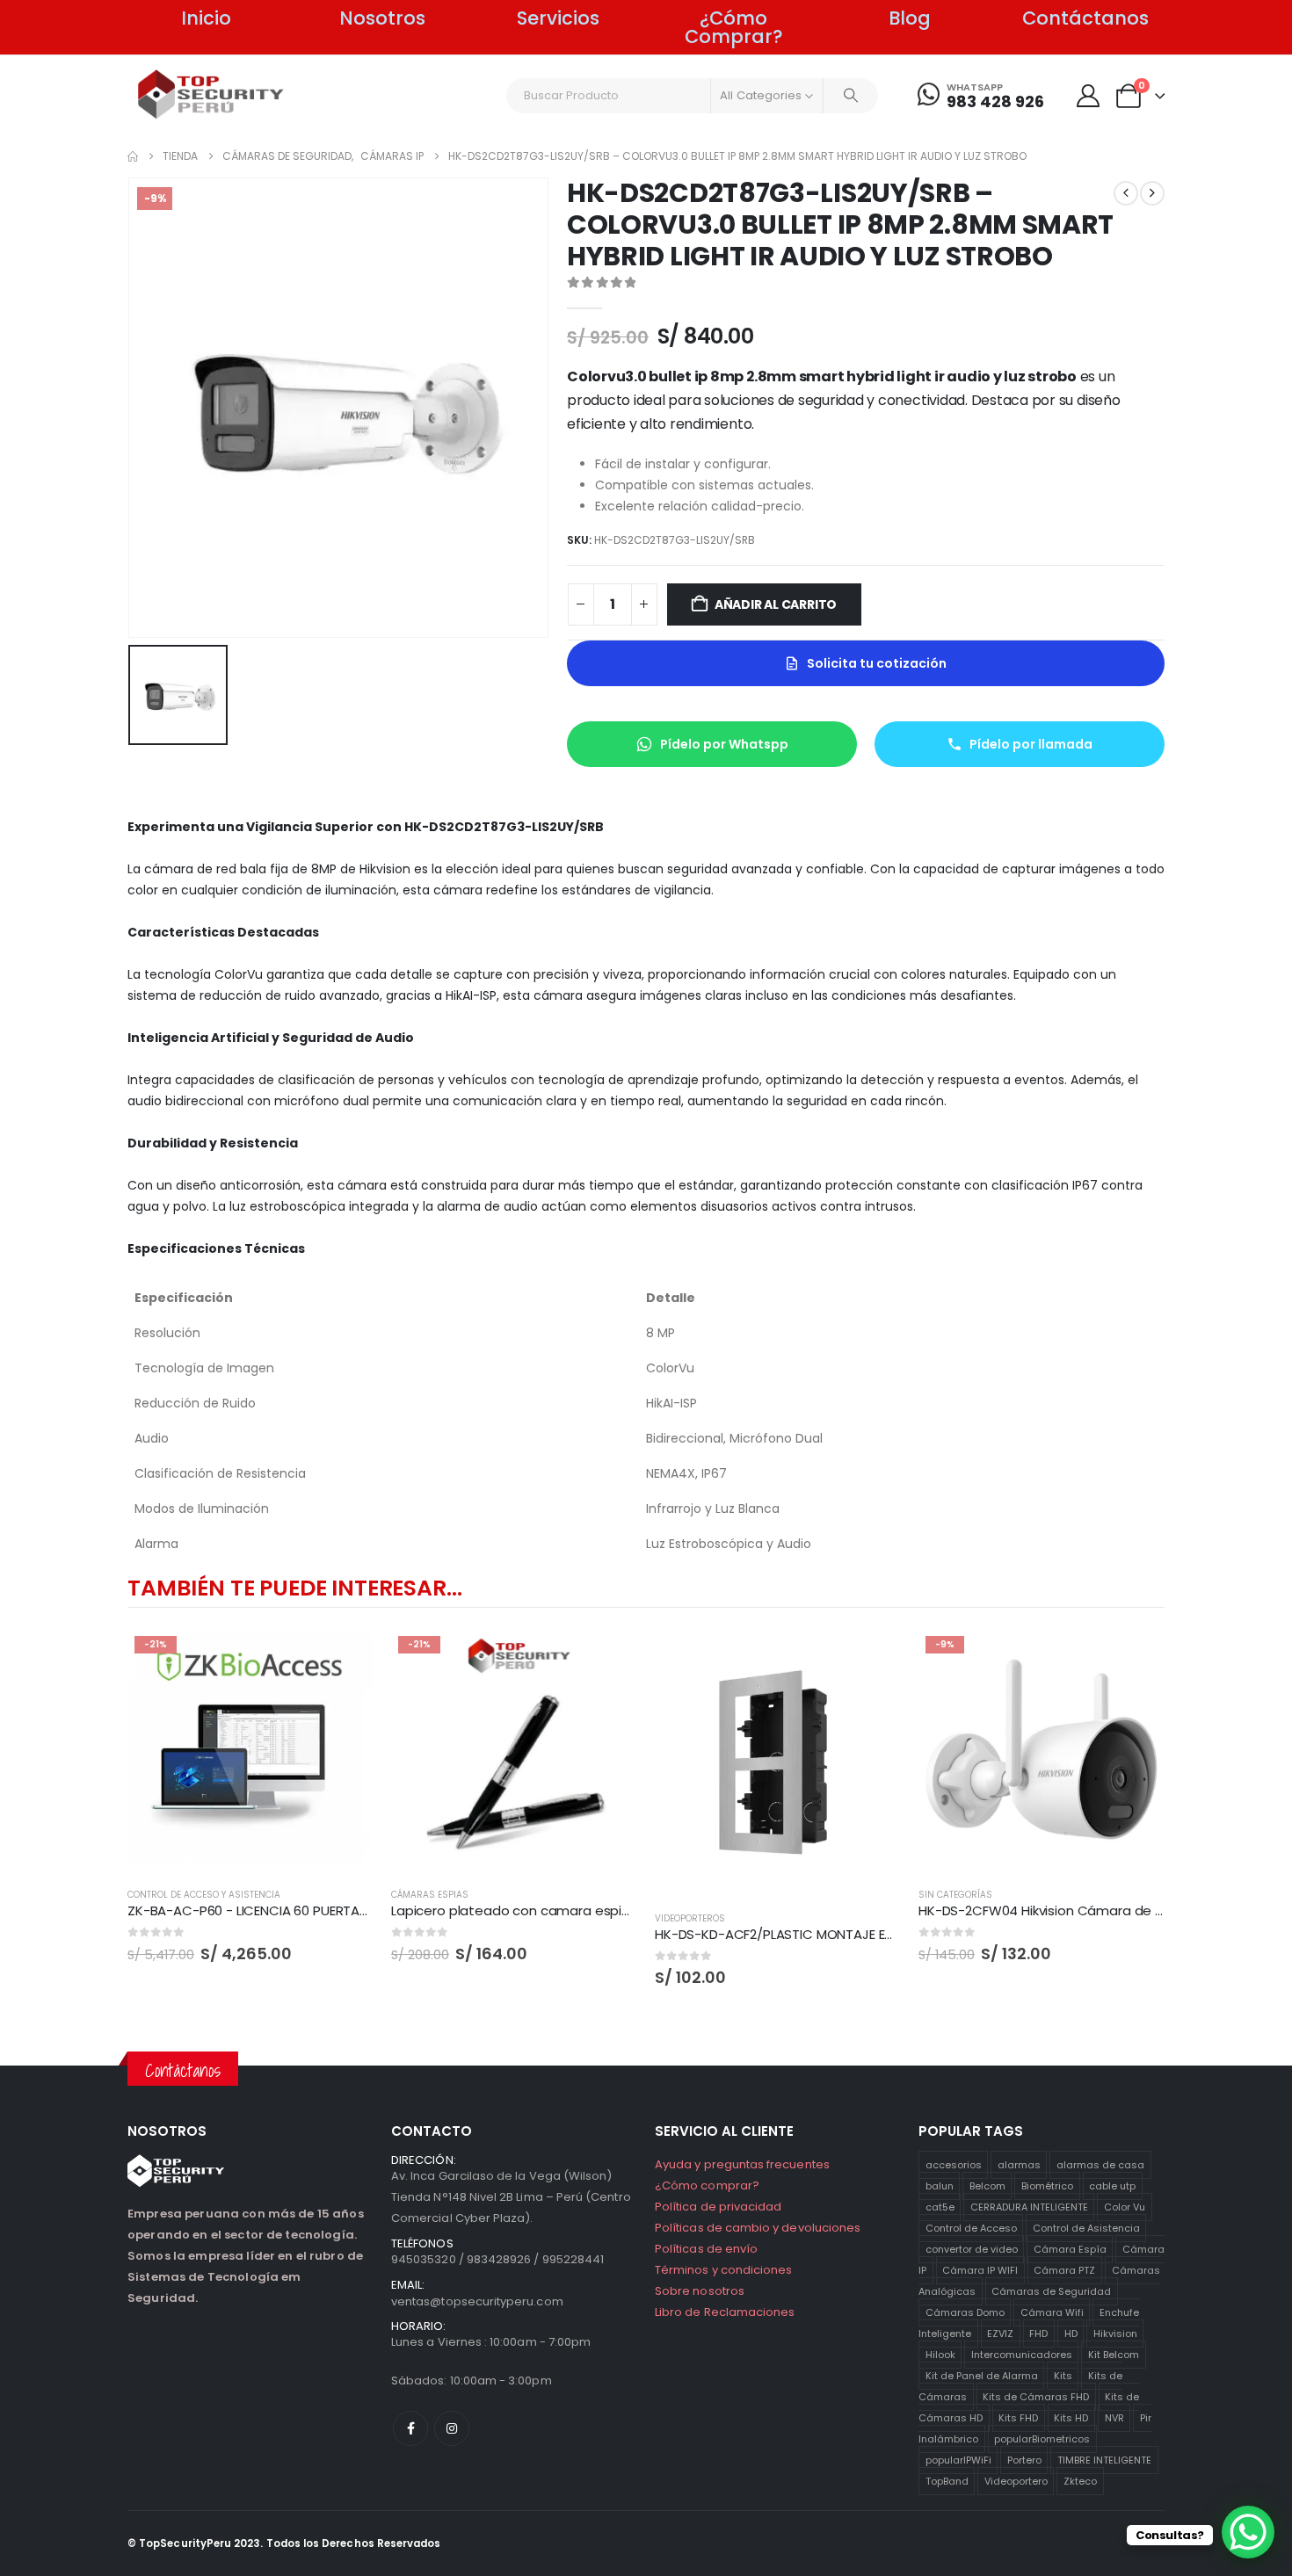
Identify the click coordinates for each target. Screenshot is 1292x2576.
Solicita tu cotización (877, 663)
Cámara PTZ (1064, 2270)
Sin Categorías (955, 1895)
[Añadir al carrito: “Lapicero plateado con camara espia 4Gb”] (608, 1658)
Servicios (558, 18)
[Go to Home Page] (133, 156)
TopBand (947, 2481)
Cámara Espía (1070, 2249)
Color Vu (1125, 2207)
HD (1071, 2334)
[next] (1152, 193)
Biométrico (1047, 2186)
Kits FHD (1018, 2418)
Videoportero (1016, 2481)
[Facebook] (410, 2428)
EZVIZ (1000, 2334)
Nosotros (382, 18)
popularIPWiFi (958, 2460)
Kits (1063, 2376)
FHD (1038, 2334)
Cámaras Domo (965, 2312)
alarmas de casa (1100, 2165)
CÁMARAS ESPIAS (430, 1895)
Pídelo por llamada (1031, 744)
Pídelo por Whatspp (724, 744)
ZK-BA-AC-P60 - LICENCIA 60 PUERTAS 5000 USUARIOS (298, 1910)
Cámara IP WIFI (980, 2270)
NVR (1114, 2418)
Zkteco (1080, 2481)
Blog (910, 18)
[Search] (851, 96)
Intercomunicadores (1022, 2355)
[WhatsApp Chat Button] (1248, 2532)
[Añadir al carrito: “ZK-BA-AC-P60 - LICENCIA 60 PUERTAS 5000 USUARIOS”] (345, 1658)
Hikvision (1115, 2334)
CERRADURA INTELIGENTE (1029, 2207)
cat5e (940, 2207)
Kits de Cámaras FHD (1036, 2397)
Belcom (987, 2186)
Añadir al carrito (776, 604)
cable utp (1112, 2186)
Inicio (206, 18)
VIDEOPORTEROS (690, 1918)
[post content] (250, 1752)
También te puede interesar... (294, 1588)
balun (940, 2186)
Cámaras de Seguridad (1051, 2291)
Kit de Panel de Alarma (982, 2376)
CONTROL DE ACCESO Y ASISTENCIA (204, 1895)
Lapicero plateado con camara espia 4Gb (526, 1910)
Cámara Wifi (1052, 2312)
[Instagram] (452, 2428)
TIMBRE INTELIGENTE (1104, 2460)
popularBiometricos (1042, 2439)
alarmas (1019, 2165)
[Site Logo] (211, 94)
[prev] (1126, 193)
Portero (1024, 2460)
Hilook (940, 2355)
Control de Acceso (971, 2228)
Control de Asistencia (1086, 2228)
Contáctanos (1085, 18)
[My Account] (1088, 96)
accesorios (954, 2165)
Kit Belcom (1114, 2355)
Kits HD (1071, 2418)
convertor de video (972, 2249)
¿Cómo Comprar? (734, 27)
